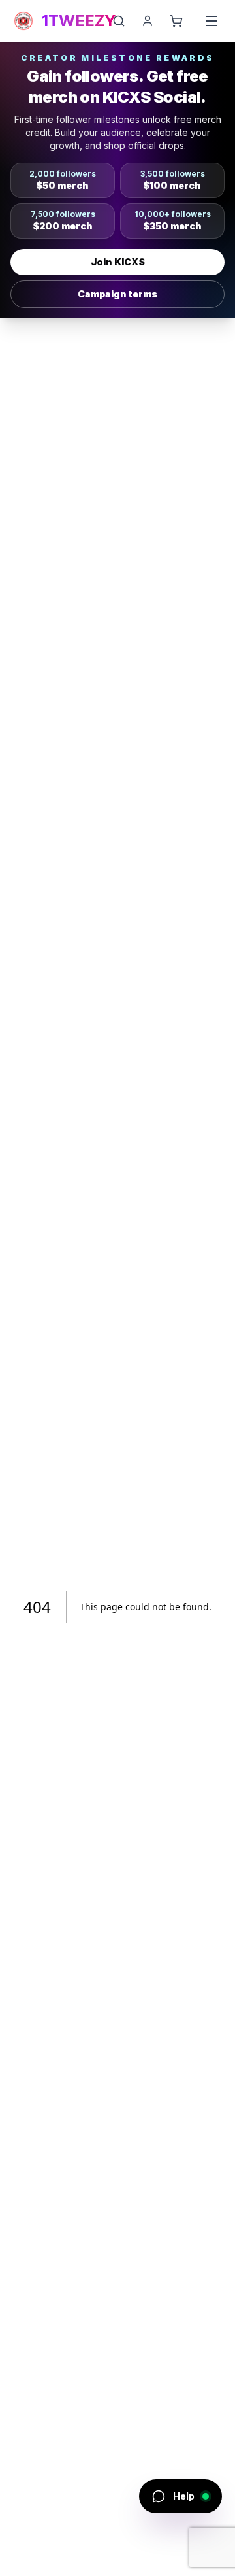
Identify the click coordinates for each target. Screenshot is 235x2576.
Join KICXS (118, 262)
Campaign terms (117, 294)
